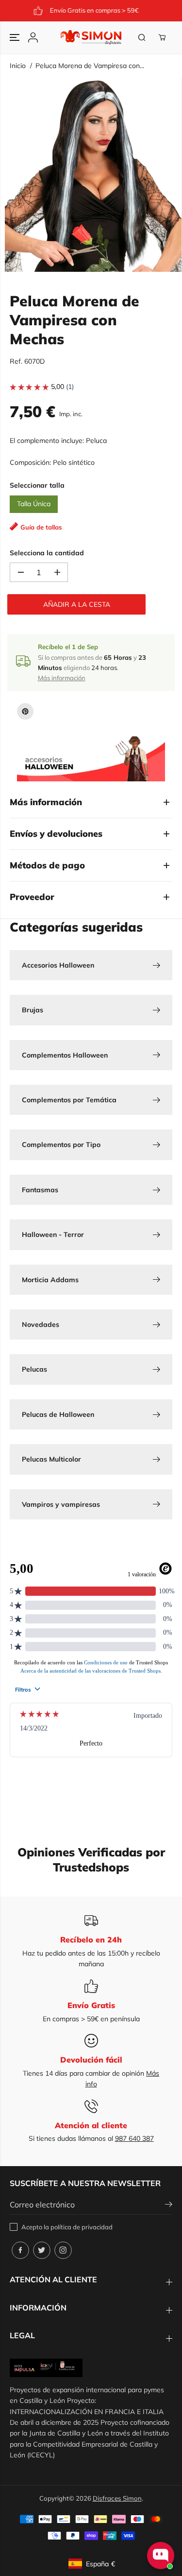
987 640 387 (134, 2138)
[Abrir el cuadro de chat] (161, 2556)
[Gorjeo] (42, 2250)
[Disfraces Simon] (91, 37)
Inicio (18, 66)
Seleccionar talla (37, 485)
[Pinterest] (25, 711)
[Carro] (162, 37)
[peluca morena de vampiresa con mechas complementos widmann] (93, 175)
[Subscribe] (169, 2205)
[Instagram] (63, 2250)
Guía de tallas (41, 527)
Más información (62, 678)
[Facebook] (20, 2250)
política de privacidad (82, 2227)
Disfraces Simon (117, 2498)
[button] (16, 37)
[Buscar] (142, 37)
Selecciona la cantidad (47, 553)
